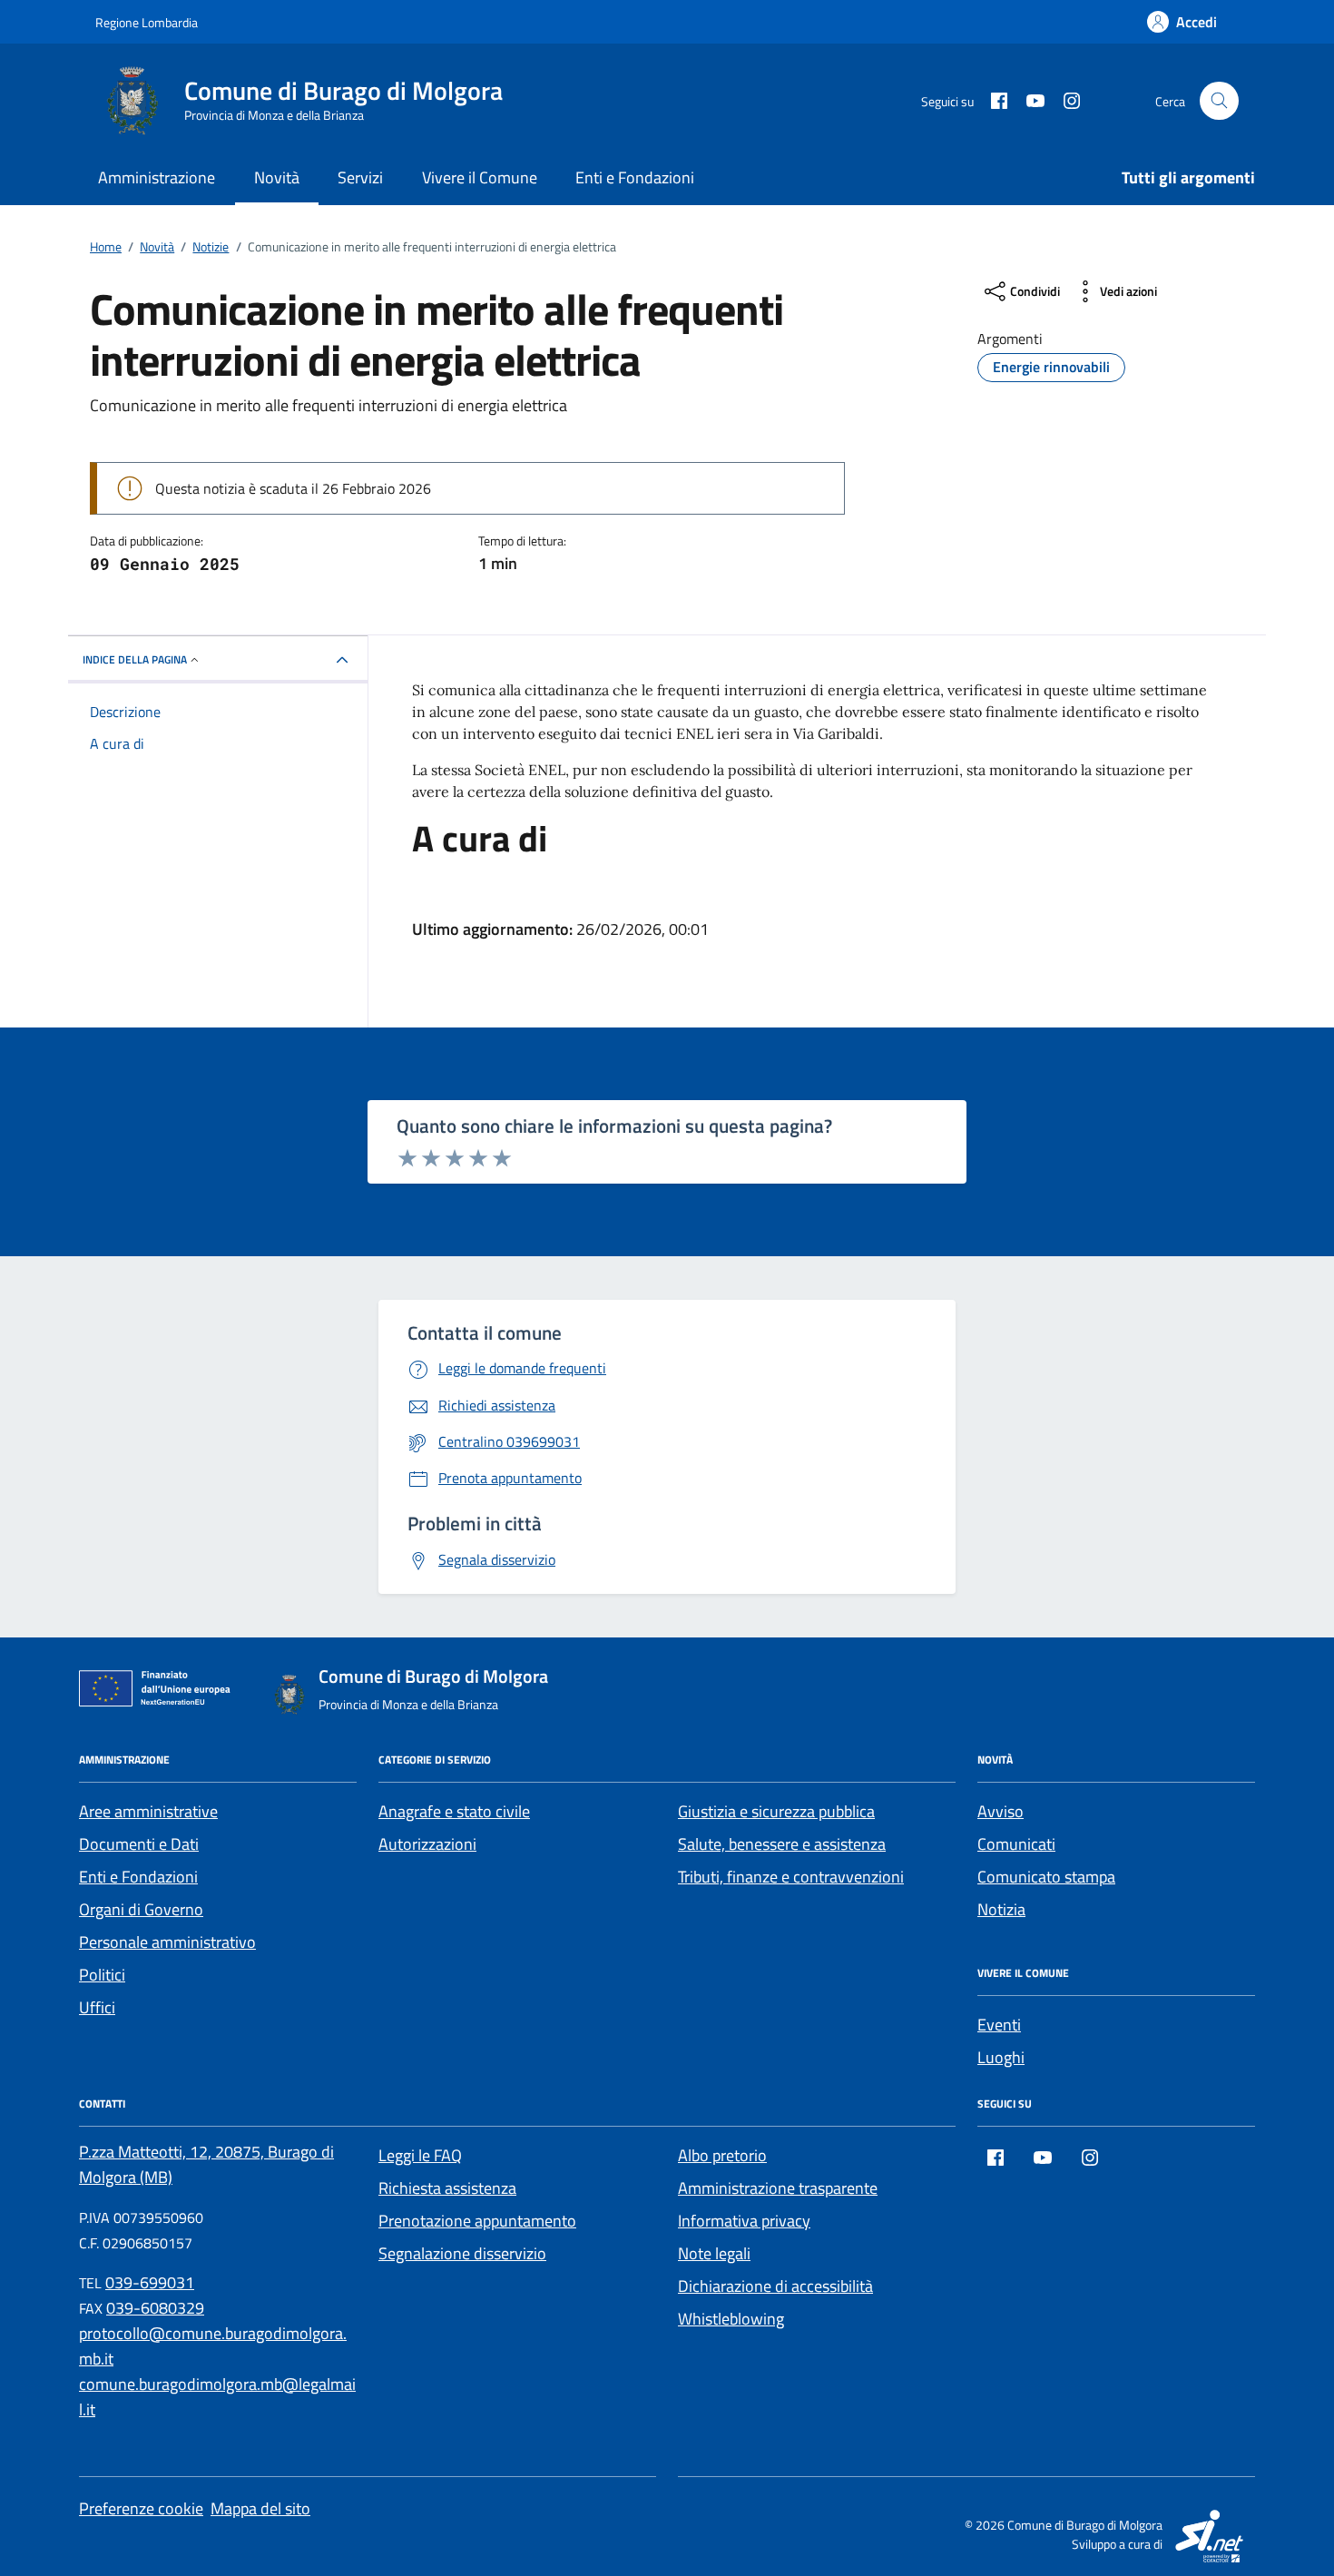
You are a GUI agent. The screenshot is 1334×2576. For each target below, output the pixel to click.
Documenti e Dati (139, 1844)
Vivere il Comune (480, 177)
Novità (277, 177)
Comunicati (1016, 1844)
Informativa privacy (744, 2221)
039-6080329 (155, 2308)
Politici (102, 1975)
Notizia (1001, 1909)
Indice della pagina (135, 659)
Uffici (97, 2007)
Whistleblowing (731, 2319)
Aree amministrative (148, 1811)
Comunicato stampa (1046, 1877)
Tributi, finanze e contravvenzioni (791, 1877)
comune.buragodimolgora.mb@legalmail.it (217, 2397)
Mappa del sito (260, 2508)
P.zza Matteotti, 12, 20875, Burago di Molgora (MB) (206, 2164)
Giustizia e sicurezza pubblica (776, 1811)
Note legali (714, 2253)
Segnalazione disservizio (462, 2253)
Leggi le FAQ (420, 2155)
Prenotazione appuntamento (477, 2221)
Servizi (360, 177)
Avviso (1000, 1811)
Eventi (999, 2025)
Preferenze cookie (141, 2508)
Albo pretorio (722, 2155)
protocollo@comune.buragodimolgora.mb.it (213, 2346)
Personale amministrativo (167, 1942)
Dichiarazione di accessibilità (775, 2286)
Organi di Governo (141, 1909)
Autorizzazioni (427, 1844)
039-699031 (150, 2282)
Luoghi (1001, 2057)
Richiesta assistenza (447, 2188)
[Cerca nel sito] (1219, 101)
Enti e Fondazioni (635, 177)
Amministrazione (157, 177)
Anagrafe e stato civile (454, 1811)
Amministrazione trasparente (778, 2188)
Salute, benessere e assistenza (782, 1844)
